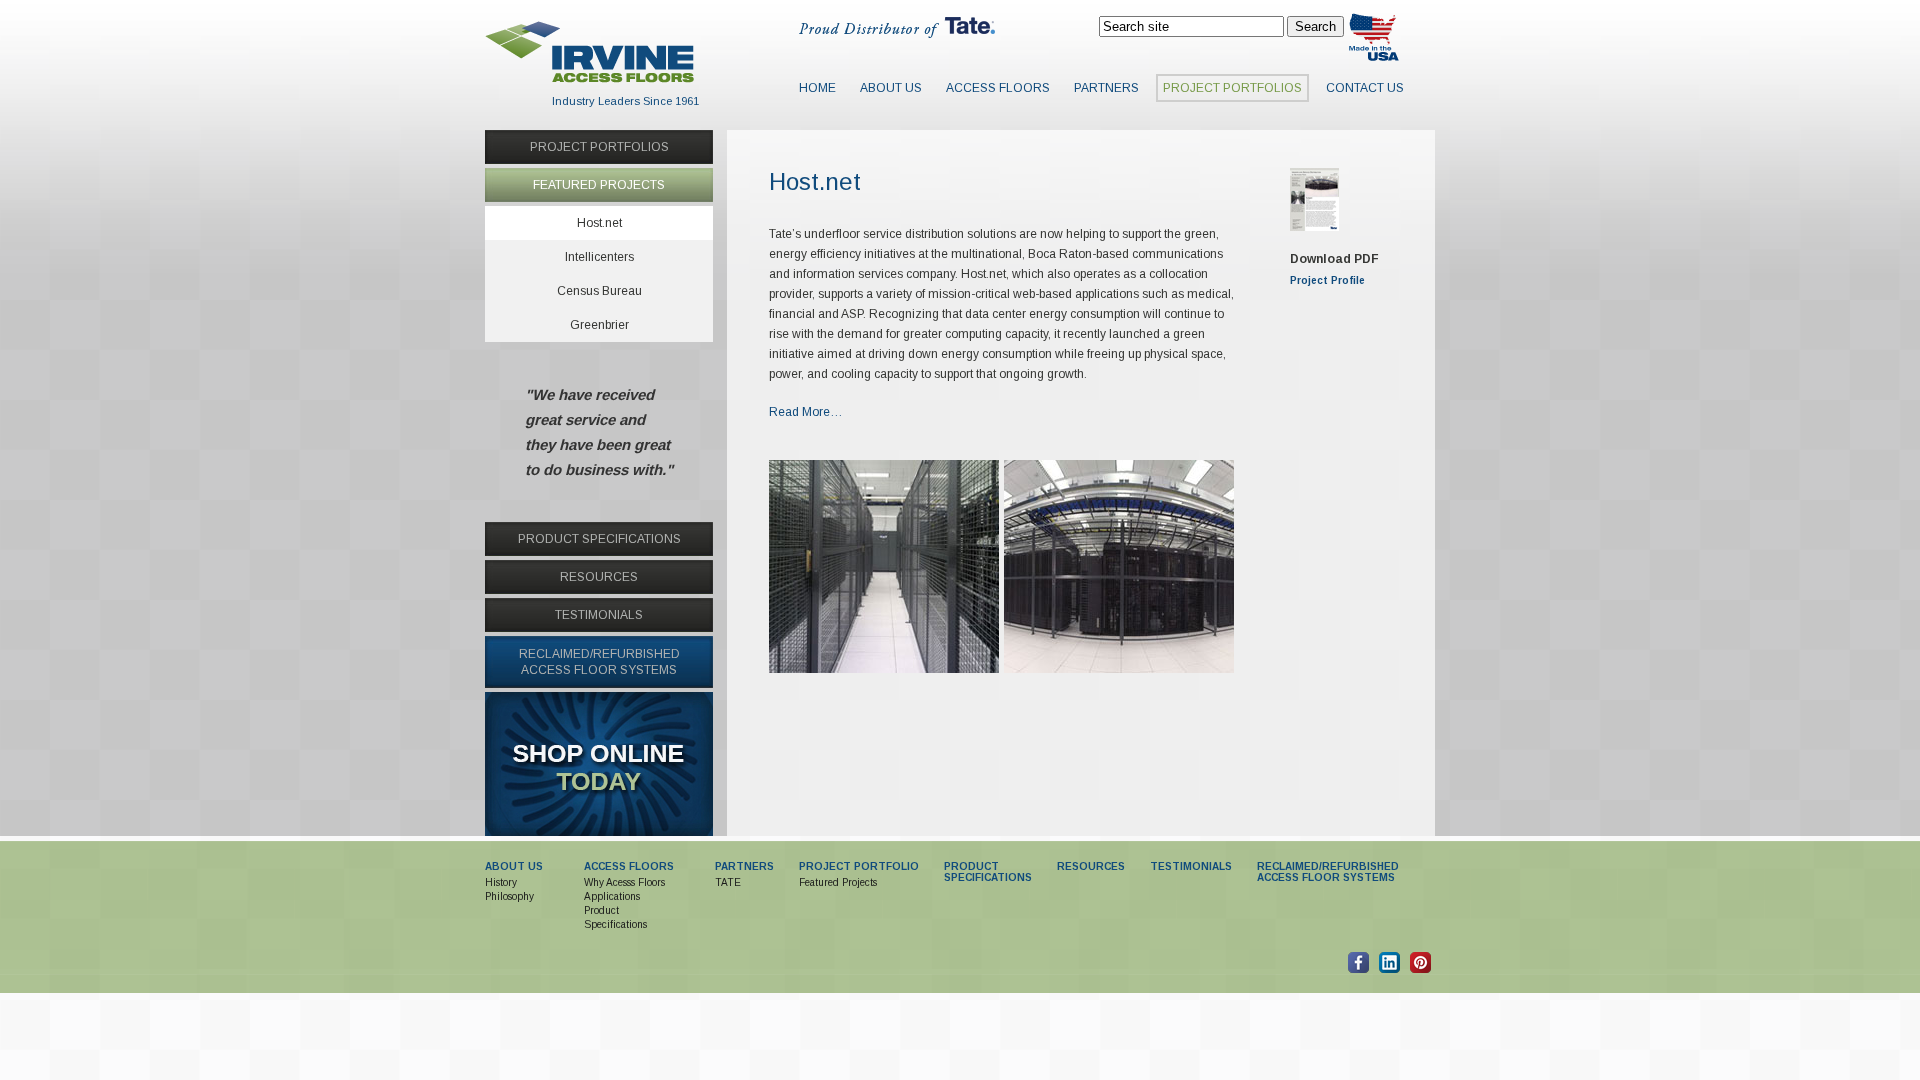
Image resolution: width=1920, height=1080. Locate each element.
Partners (1106, 88)
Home (817, 88)
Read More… (806, 412)
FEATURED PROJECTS (599, 185)
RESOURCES (599, 577)
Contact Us (1365, 88)
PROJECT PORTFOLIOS (599, 147)
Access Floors (998, 88)
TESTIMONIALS (599, 615)
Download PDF (1334, 259)
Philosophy (509, 896)
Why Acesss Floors (624, 882)
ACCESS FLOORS (629, 866)
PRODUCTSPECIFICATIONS (988, 872)
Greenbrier (599, 325)
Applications (612, 896)
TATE (728, 882)
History (501, 882)
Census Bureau (599, 291)
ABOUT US (514, 866)
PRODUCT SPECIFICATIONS (599, 539)
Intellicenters (599, 257)
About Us (891, 88)
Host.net (599, 223)
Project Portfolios (1232, 88)
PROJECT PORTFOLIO (859, 866)
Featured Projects (838, 882)
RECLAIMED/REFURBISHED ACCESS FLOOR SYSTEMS (1328, 872)
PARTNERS (744, 866)
